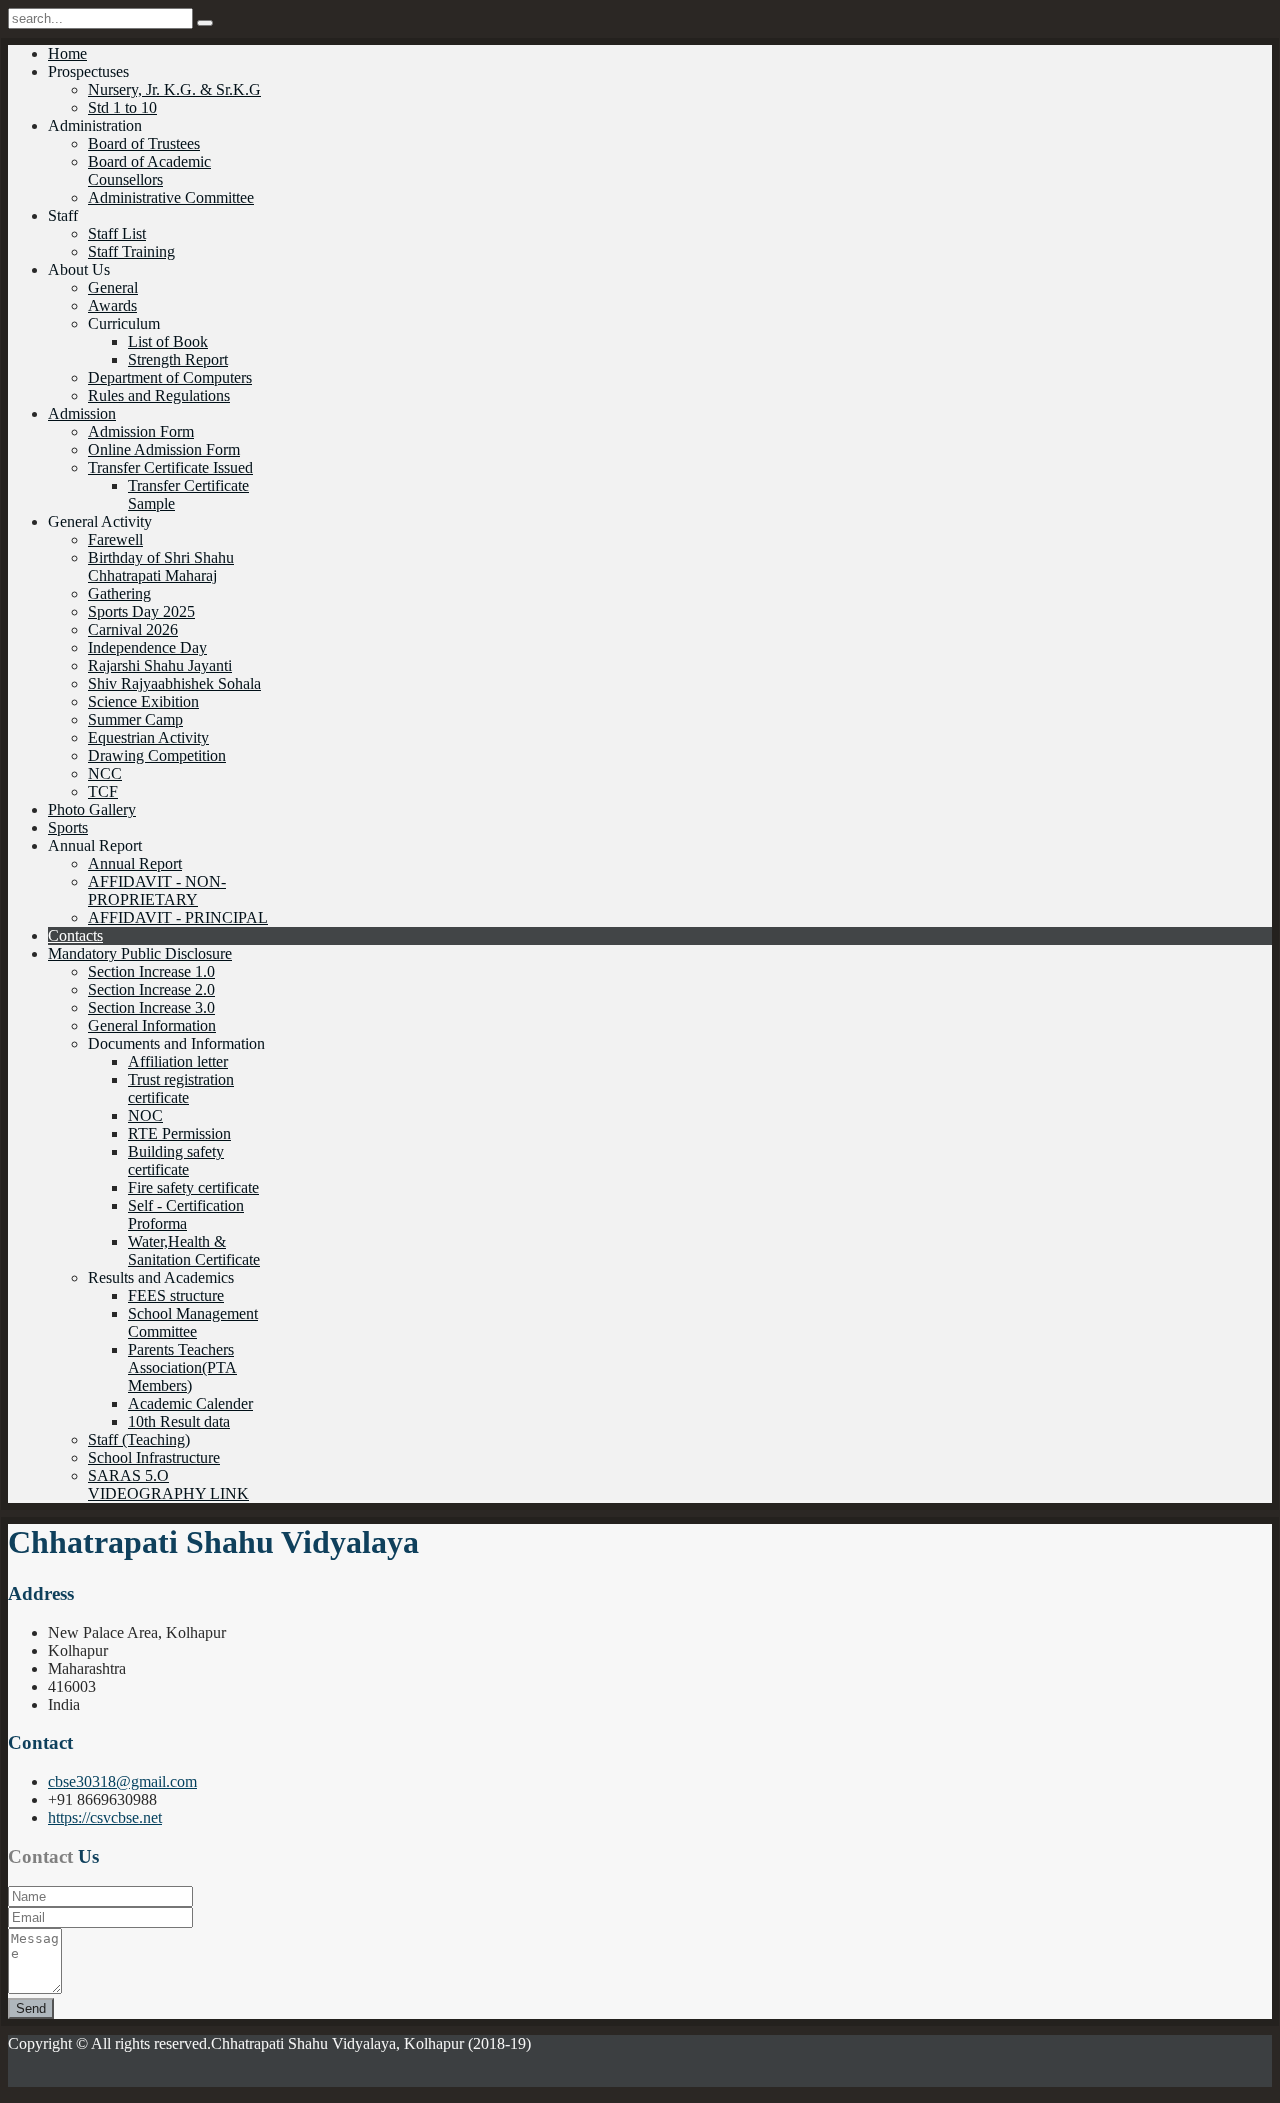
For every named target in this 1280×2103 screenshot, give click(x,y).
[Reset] (205, 23)
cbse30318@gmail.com (122, 1781)
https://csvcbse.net (105, 1817)
